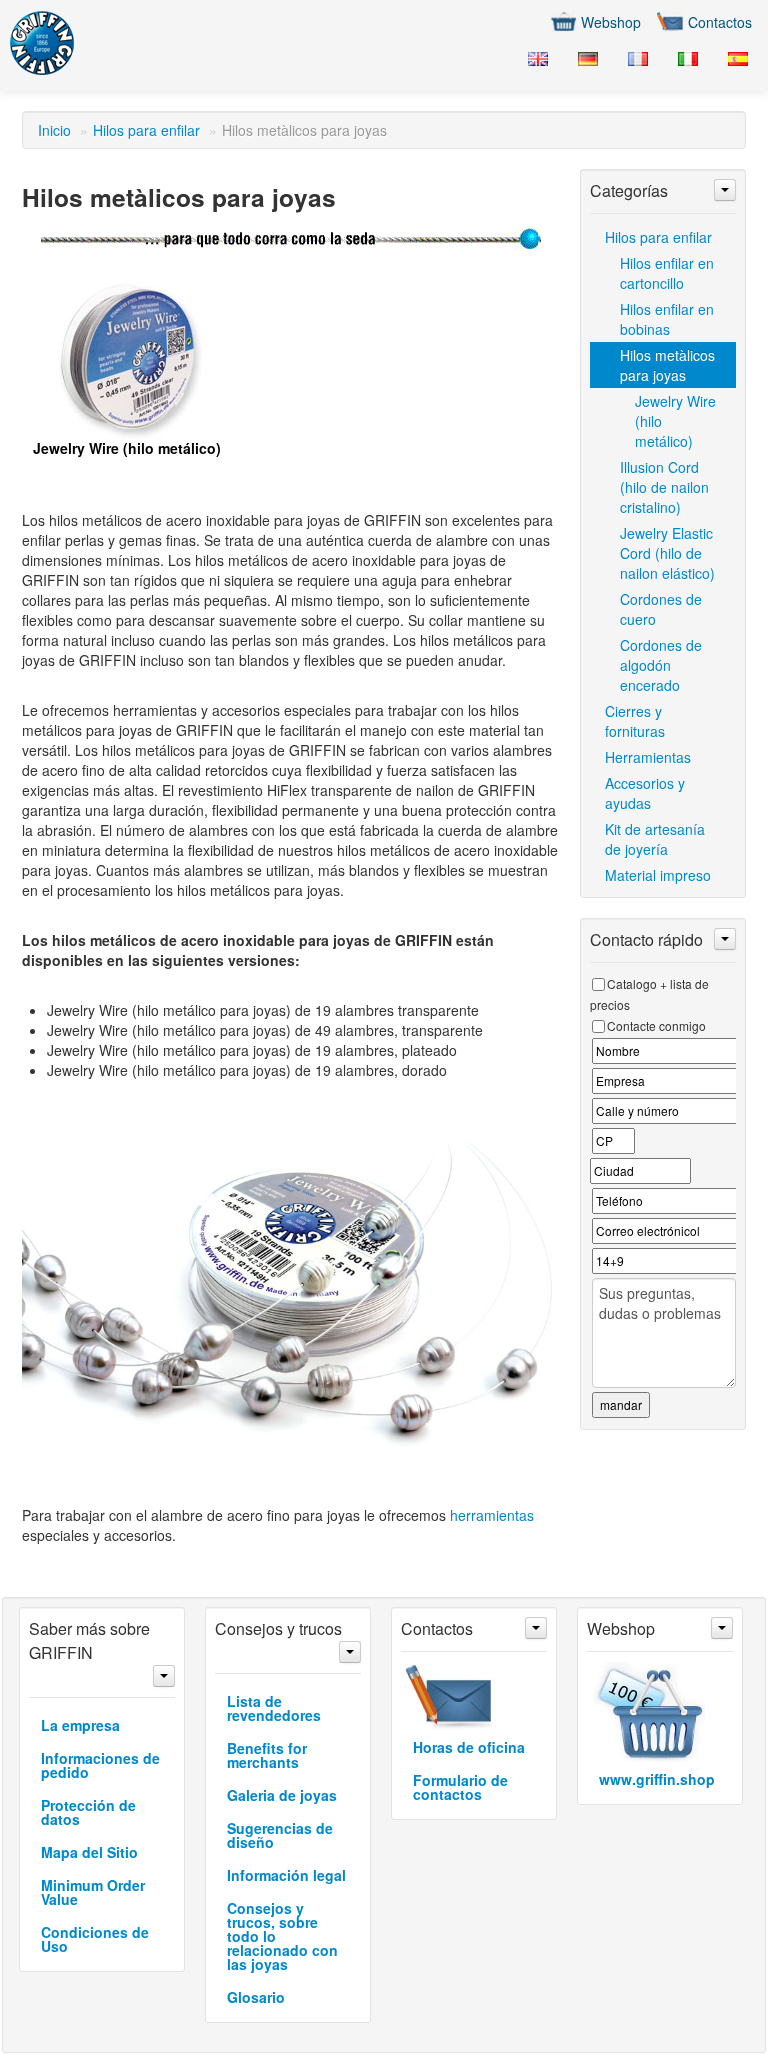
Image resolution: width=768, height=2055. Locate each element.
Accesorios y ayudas (645, 793)
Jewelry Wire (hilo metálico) (675, 421)
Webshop (611, 22)
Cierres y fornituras (635, 721)
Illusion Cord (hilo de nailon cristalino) (664, 487)
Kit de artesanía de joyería (655, 839)
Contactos (720, 22)
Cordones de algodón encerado (661, 665)
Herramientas (648, 757)
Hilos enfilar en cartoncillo (667, 273)
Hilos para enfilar (146, 130)
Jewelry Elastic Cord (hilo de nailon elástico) (667, 553)
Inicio (54, 130)
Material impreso (658, 875)
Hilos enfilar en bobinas (667, 319)
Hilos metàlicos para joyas (667, 365)
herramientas (492, 1515)
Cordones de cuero (661, 609)
